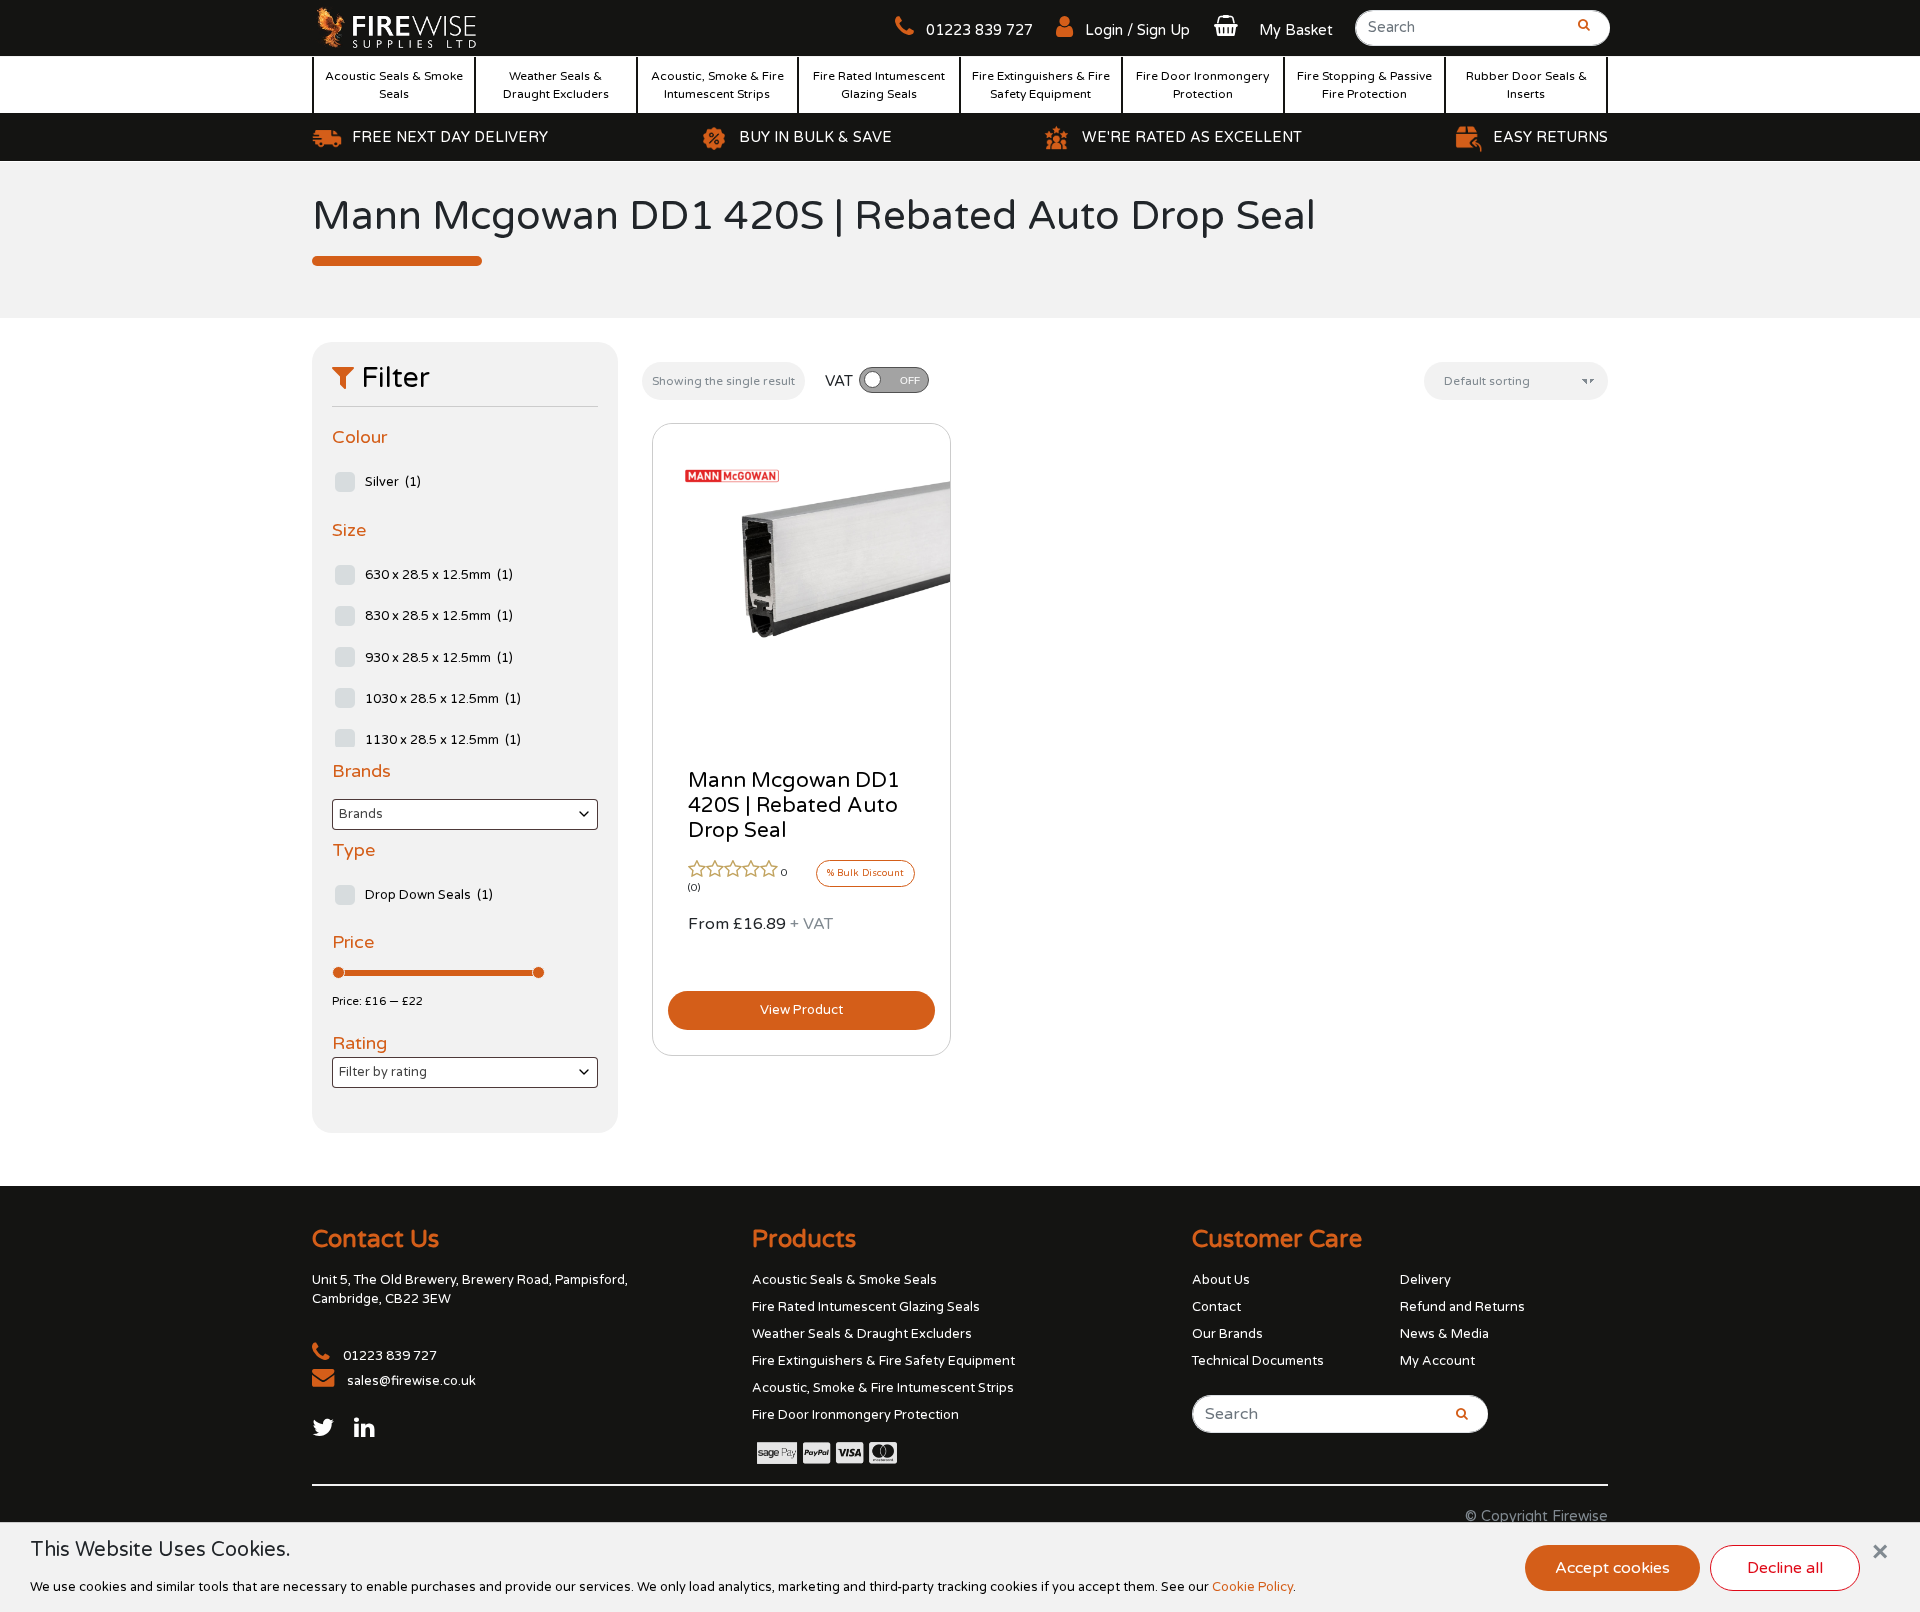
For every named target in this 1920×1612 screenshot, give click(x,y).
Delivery (1425, 1280)
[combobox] (465, 814)
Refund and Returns (1462, 1307)
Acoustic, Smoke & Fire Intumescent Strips (717, 85)
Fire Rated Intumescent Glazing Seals (879, 85)
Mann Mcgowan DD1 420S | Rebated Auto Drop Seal (794, 805)
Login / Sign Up (1135, 30)
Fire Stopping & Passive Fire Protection (1364, 85)
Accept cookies (1612, 1568)
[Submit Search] (1578, 34)
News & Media (1444, 1334)
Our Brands (1227, 1334)
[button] (1271, 30)
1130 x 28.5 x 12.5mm (443, 740)
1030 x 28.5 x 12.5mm (443, 699)
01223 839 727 (977, 30)
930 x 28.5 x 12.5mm (439, 658)
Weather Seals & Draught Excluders (556, 85)
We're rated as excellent (1192, 137)
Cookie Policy (1252, 1587)
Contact (1216, 1307)
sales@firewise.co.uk (411, 1381)
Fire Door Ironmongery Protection (1202, 85)
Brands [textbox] (361, 814)
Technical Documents (1258, 1361)
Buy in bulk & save (815, 137)
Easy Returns (1550, 137)
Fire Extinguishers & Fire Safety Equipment (1041, 85)
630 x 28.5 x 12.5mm (439, 575)
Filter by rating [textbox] (383, 1072)
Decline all (1785, 1568)
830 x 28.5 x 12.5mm (439, 616)
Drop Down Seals (429, 895)
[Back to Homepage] (397, 27)
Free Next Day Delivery (450, 137)
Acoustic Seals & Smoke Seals (394, 85)
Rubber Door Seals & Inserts (1526, 85)
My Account (1437, 1361)
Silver (393, 482)
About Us (1221, 1280)
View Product (801, 1010)
